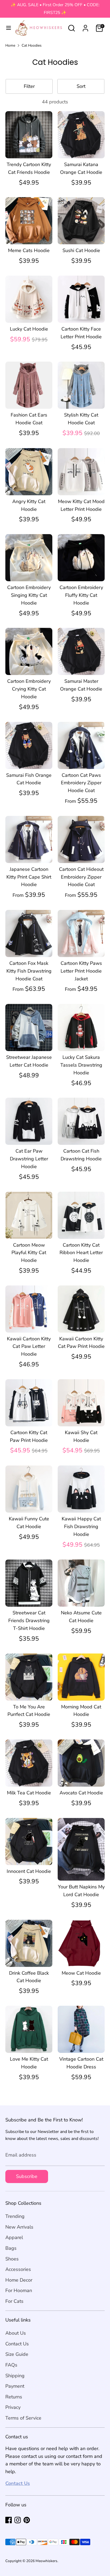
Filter (29, 86)
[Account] (85, 27)
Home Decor (19, 2280)
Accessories (18, 2269)
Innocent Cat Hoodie (29, 1871)
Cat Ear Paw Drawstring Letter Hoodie (29, 1159)
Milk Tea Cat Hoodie (29, 1793)
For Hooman (19, 2290)
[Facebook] (9, 2520)
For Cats (14, 2301)
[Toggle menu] (7, 28)
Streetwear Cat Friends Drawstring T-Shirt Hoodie (29, 1621)
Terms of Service (23, 2418)
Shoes (12, 2259)
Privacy (13, 2407)
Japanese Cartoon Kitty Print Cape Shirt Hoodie (29, 877)
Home (10, 45)
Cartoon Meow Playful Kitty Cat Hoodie (29, 1253)
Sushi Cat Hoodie (81, 250)
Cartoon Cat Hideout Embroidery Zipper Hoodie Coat (81, 877)
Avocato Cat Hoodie (81, 1793)
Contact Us (17, 2344)
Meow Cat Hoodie (81, 1973)
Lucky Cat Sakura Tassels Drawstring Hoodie (81, 1065)
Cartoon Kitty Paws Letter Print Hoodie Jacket (81, 971)
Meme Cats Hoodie (29, 250)
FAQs (11, 2365)
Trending (15, 2216)
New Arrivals (19, 2227)
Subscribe (27, 2176)
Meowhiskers (46, 2561)
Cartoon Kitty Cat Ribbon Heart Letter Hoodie (81, 1253)
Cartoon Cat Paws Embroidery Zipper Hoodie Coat (81, 783)
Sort (81, 86)
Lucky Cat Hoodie (29, 329)
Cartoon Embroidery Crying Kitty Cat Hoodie (29, 689)
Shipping (15, 2376)
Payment (15, 2386)
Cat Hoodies (32, 45)
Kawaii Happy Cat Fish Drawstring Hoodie (81, 1527)
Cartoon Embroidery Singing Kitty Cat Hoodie (29, 595)
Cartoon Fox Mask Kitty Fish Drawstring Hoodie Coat (29, 971)
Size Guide (17, 2354)
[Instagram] (18, 2520)
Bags (11, 2248)
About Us (16, 2333)
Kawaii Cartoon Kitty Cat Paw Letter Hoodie (29, 1347)
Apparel (14, 2237)
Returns (14, 2397)
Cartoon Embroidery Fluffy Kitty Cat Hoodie (81, 595)
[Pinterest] (27, 2520)
